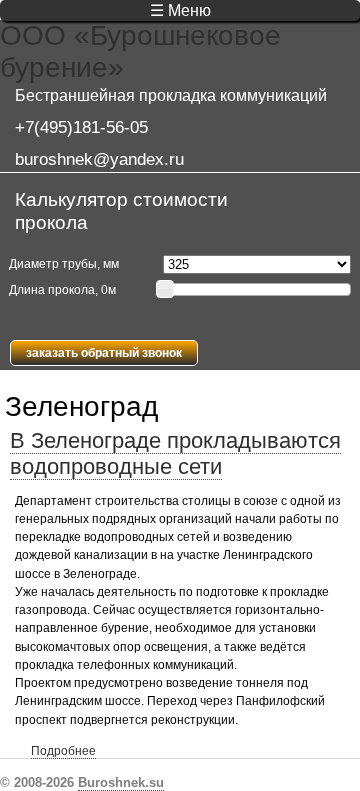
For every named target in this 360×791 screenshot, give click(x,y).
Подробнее (63, 751)
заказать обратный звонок (104, 353)
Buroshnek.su (121, 782)
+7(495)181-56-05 (81, 127)
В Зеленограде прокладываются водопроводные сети (175, 453)
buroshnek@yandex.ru (99, 159)
